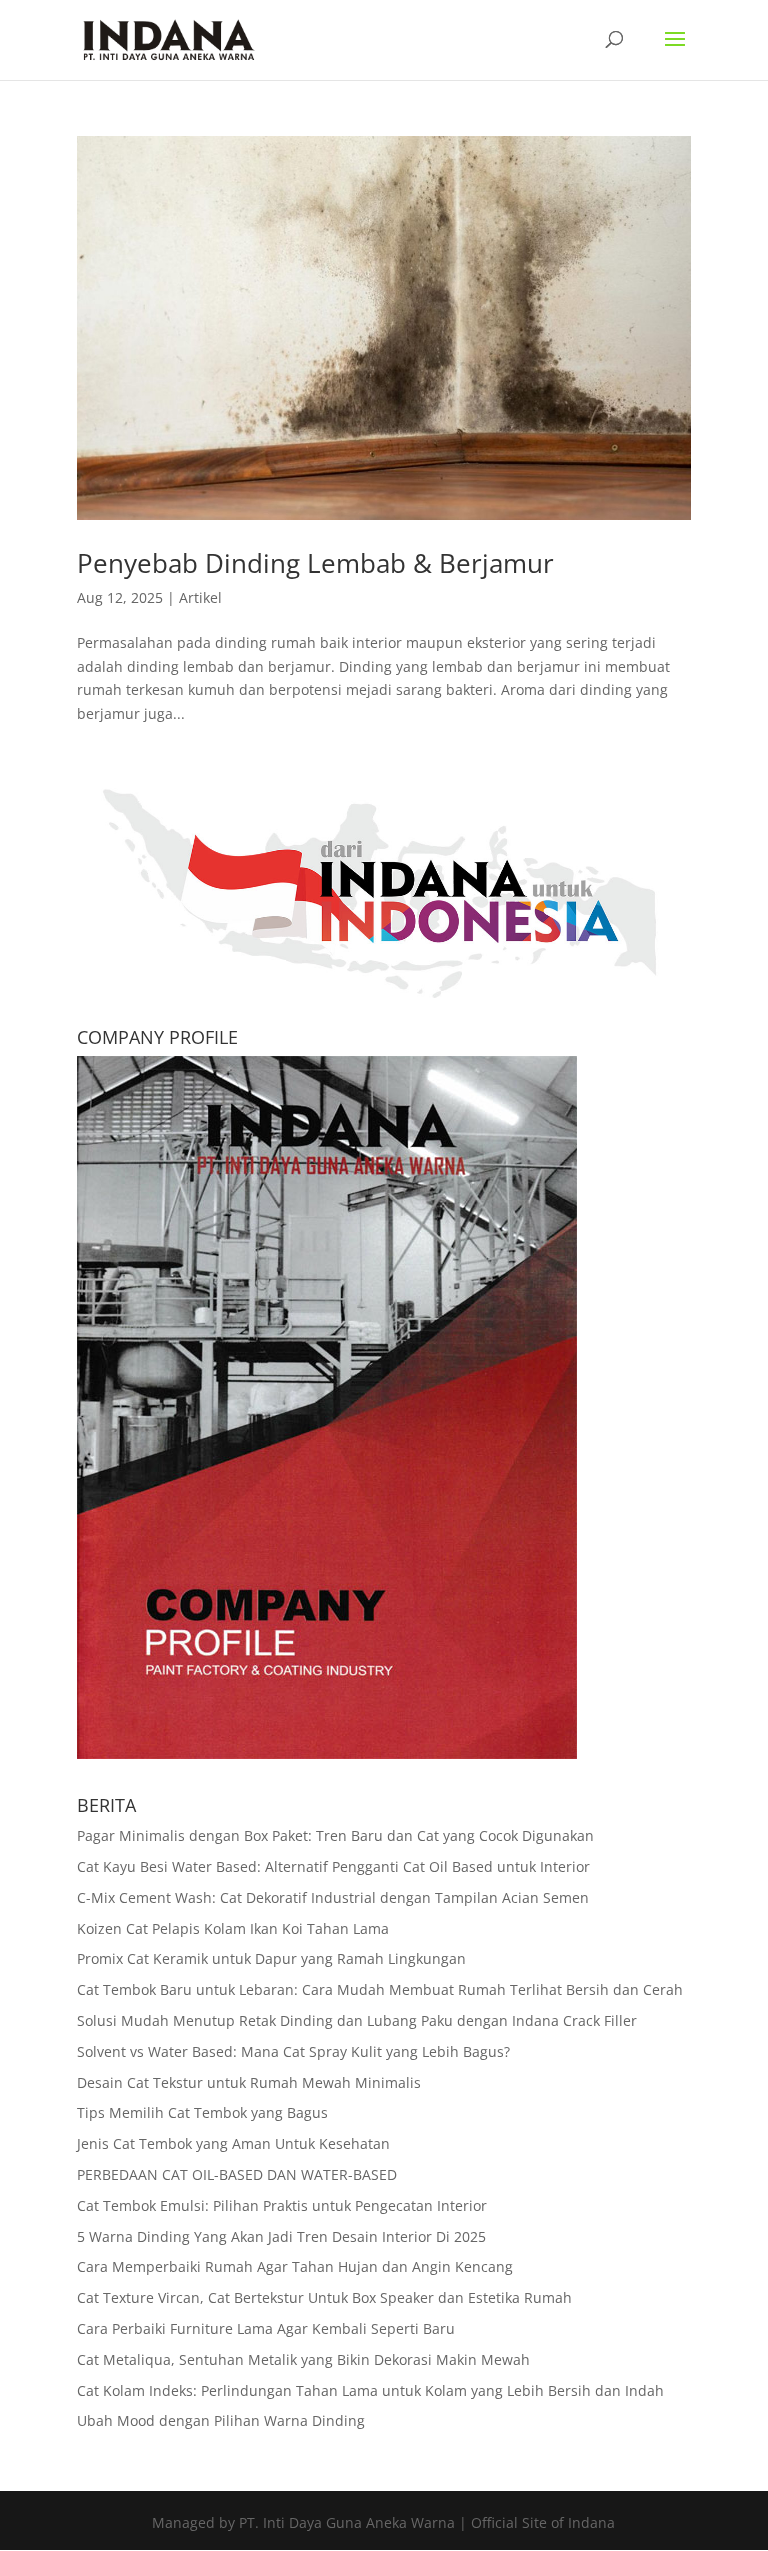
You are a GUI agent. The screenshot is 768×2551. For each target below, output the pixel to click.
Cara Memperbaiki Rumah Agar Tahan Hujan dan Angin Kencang (295, 2266)
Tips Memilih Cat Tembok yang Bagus (202, 2112)
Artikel (200, 597)
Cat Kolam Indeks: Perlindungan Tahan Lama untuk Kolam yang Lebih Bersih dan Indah (370, 2390)
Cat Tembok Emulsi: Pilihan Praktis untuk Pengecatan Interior (282, 2205)
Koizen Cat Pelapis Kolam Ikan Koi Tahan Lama (233, 1928)
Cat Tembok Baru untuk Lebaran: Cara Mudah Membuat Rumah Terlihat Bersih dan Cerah (380, 1989)
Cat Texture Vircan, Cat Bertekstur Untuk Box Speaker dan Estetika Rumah (324, 2297)
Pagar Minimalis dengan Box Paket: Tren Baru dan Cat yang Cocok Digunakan (335, 1835)
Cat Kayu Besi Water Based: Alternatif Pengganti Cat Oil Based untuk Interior (333, 1866)
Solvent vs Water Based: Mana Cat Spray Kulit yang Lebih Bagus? (293, 2051)
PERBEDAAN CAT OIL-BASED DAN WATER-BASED (237, 2174)
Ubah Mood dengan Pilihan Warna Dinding (221, 2420)
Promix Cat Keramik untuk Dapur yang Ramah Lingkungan (271, 1958)
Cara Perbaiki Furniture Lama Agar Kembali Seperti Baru (266, 2328)
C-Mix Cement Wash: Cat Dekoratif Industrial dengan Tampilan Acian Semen (333, 1897)
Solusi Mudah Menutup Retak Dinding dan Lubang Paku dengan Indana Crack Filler (357, 2020)
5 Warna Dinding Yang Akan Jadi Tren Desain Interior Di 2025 (281, 2236)
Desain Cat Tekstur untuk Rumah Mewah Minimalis (249, 2082)
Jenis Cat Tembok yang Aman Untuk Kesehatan (233, 2143)
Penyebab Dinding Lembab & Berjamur (315, 563)
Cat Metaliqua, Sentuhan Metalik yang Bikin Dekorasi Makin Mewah (303, 2359)
